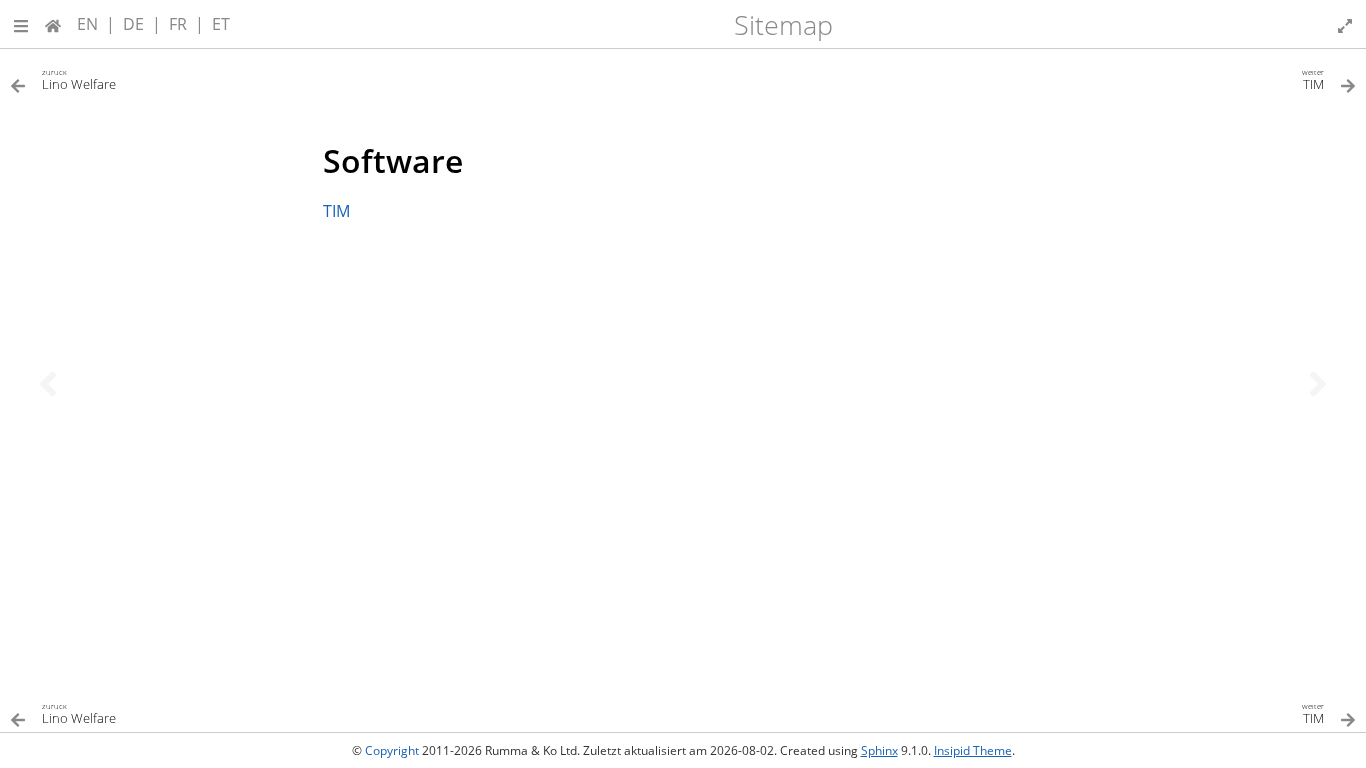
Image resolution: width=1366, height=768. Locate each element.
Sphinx (879, 750)
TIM (336, 211)
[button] (21, 24)
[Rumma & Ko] (53, 24)
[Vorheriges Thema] (48, 384)
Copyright (392, 750)
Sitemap (783, 24)
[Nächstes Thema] (1318, 384)
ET (221, 24)
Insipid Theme (973, 750)
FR (178, 24)
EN (87, 24)
